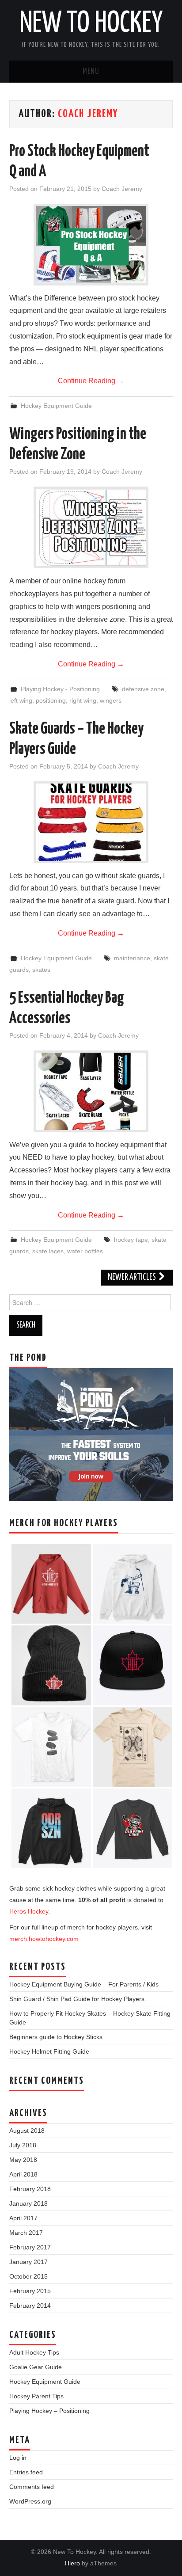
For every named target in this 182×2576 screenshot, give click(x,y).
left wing (21, 700)
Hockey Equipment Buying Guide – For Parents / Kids (84, 1984)
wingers (111, 700)
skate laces (48, 1251)
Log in (18, 2458)
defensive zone (143, 689)
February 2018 (30, 2189)
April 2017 (23, 2218)
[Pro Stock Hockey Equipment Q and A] (91, 245)
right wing (83, 700)
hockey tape (131, 1240)
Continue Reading (91, 381)
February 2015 (30, 2291)
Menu (91, 72)
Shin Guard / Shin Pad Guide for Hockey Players (77, 1999)
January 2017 (28, 2262)
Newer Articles (133, 1277)
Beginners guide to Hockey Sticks (56, 2037)
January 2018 (28, 2203)
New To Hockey (91, 24)
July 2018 (23, 2145)
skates (41, 970)
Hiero (72, 2563)
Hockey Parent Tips (36, 2396)
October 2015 (28, 2276)
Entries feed (26, 2472)
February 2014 (30, 2306)
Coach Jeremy (88, 114)
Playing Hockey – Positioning (49, 2411)
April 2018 (23, 2174)
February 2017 (30, 2247)
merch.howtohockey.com (44, 1939)
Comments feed (32, 2487)
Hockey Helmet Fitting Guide (49, 2051)
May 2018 (23, 2160)
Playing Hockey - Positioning (60, 689)
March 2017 (26, 2233)
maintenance (132, 958)
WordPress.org (30, 2501)
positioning (51, 700)
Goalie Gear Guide (36, 2367)
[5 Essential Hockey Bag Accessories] (91, 1091)
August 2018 (27, 2131)
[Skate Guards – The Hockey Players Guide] (91, 822)
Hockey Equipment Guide (56, 406)
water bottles (85, 1251)
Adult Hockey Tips (34, 2352)
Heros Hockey (29, 1911)
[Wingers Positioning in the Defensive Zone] (91, 527)
